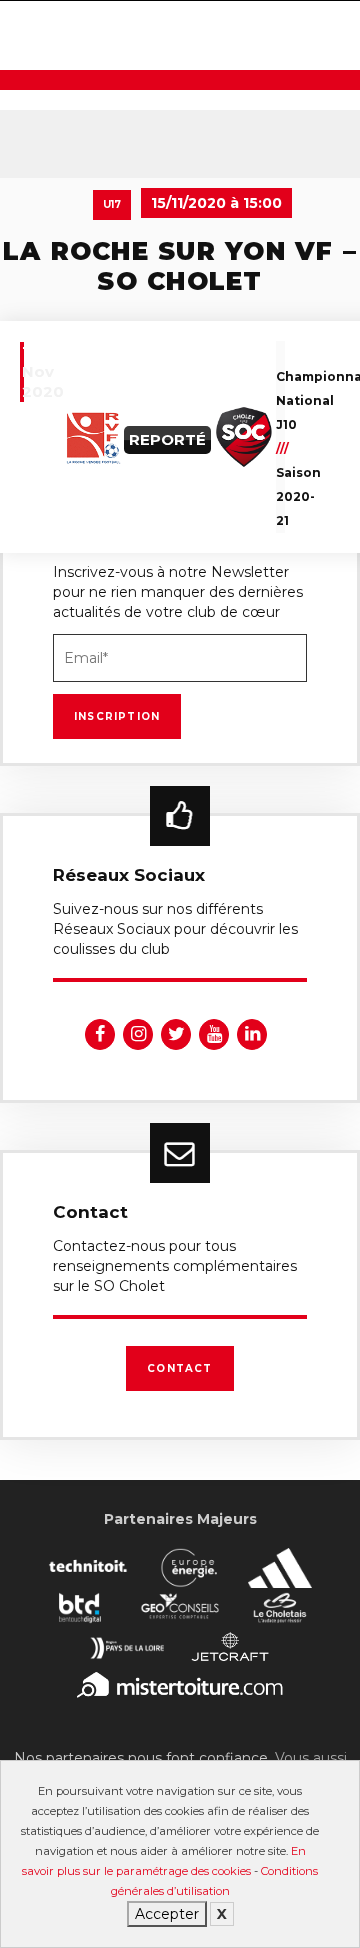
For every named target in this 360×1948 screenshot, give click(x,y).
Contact (179, 1368)
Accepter (167, 1914)
